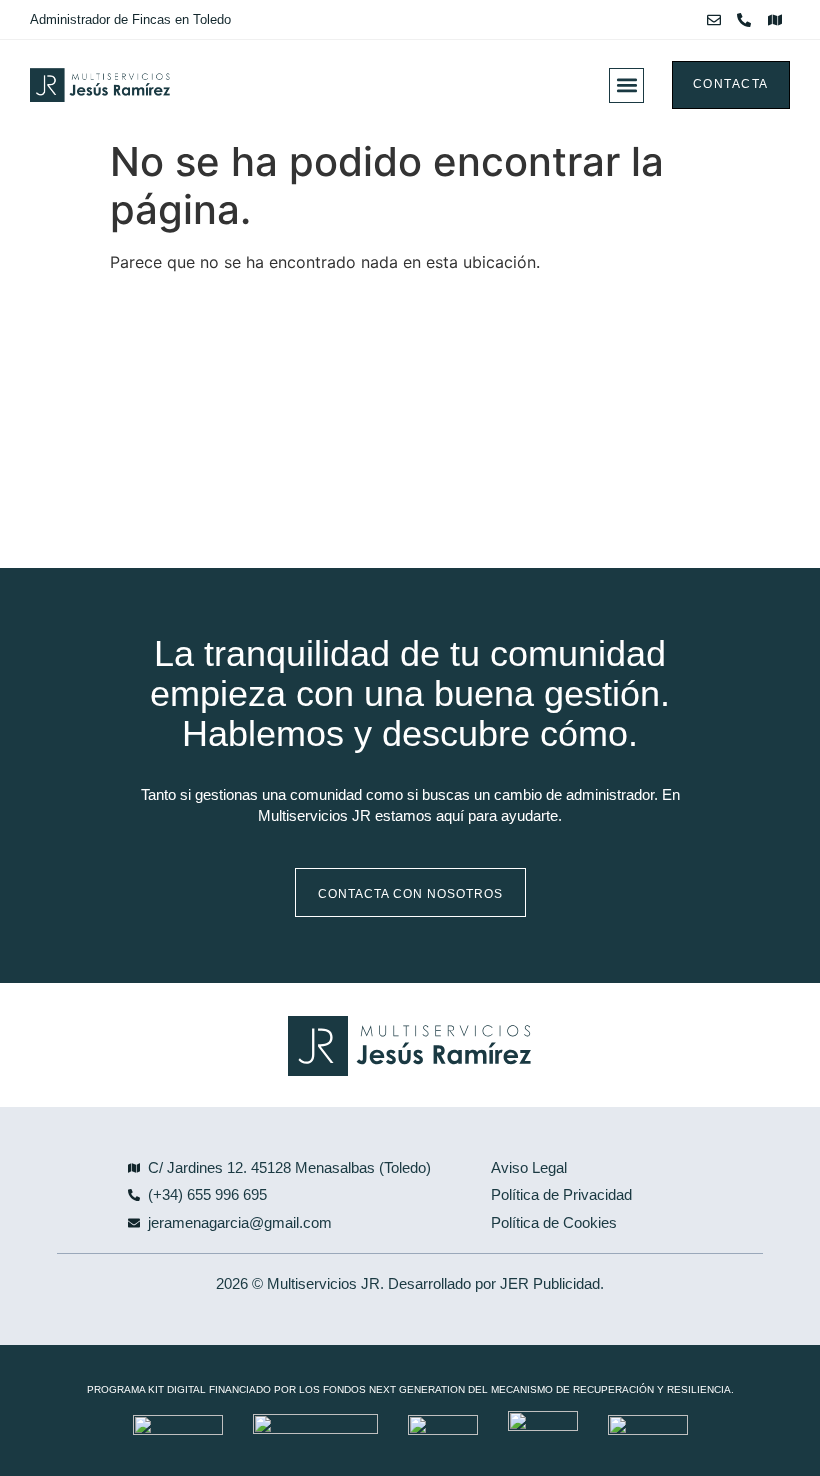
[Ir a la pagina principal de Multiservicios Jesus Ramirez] (182, 85)
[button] (626, 85)
